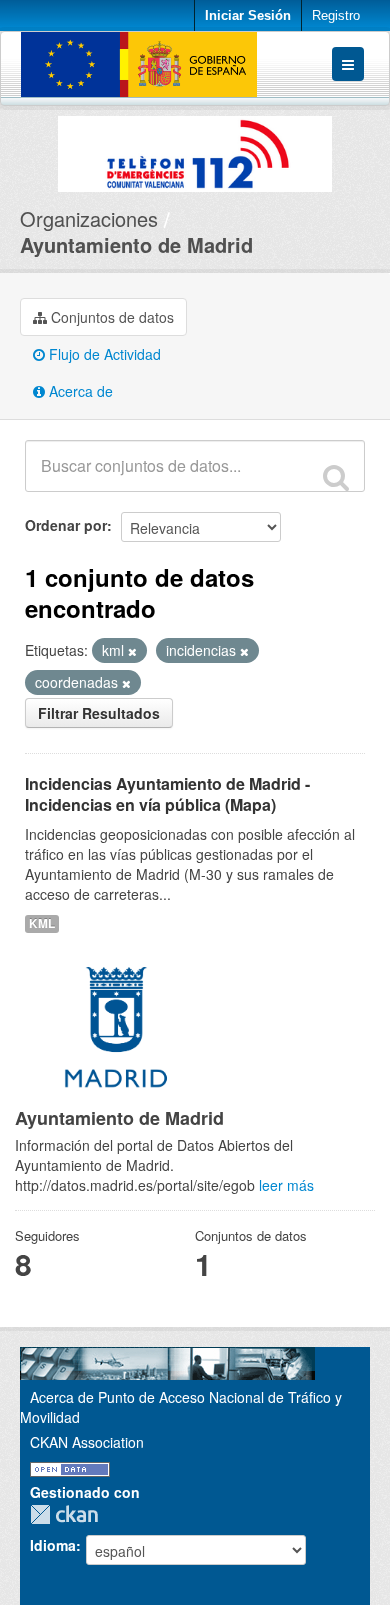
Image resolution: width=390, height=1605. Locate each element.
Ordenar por (66, 525)
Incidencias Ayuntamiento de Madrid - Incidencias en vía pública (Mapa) (167, 794)
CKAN (69, 1514)
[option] (195, 149)
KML (42, 923)
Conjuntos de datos (110, 317)
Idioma (53, 1545)
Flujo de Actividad (103, 354)
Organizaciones (89, 218)
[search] (336, 477)
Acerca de (79, 391)
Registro (336, 15)
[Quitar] (132, 651)
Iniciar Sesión (248, 15)
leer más (286, 1185)
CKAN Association (87, 1442)
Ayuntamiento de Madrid (136, 244)
